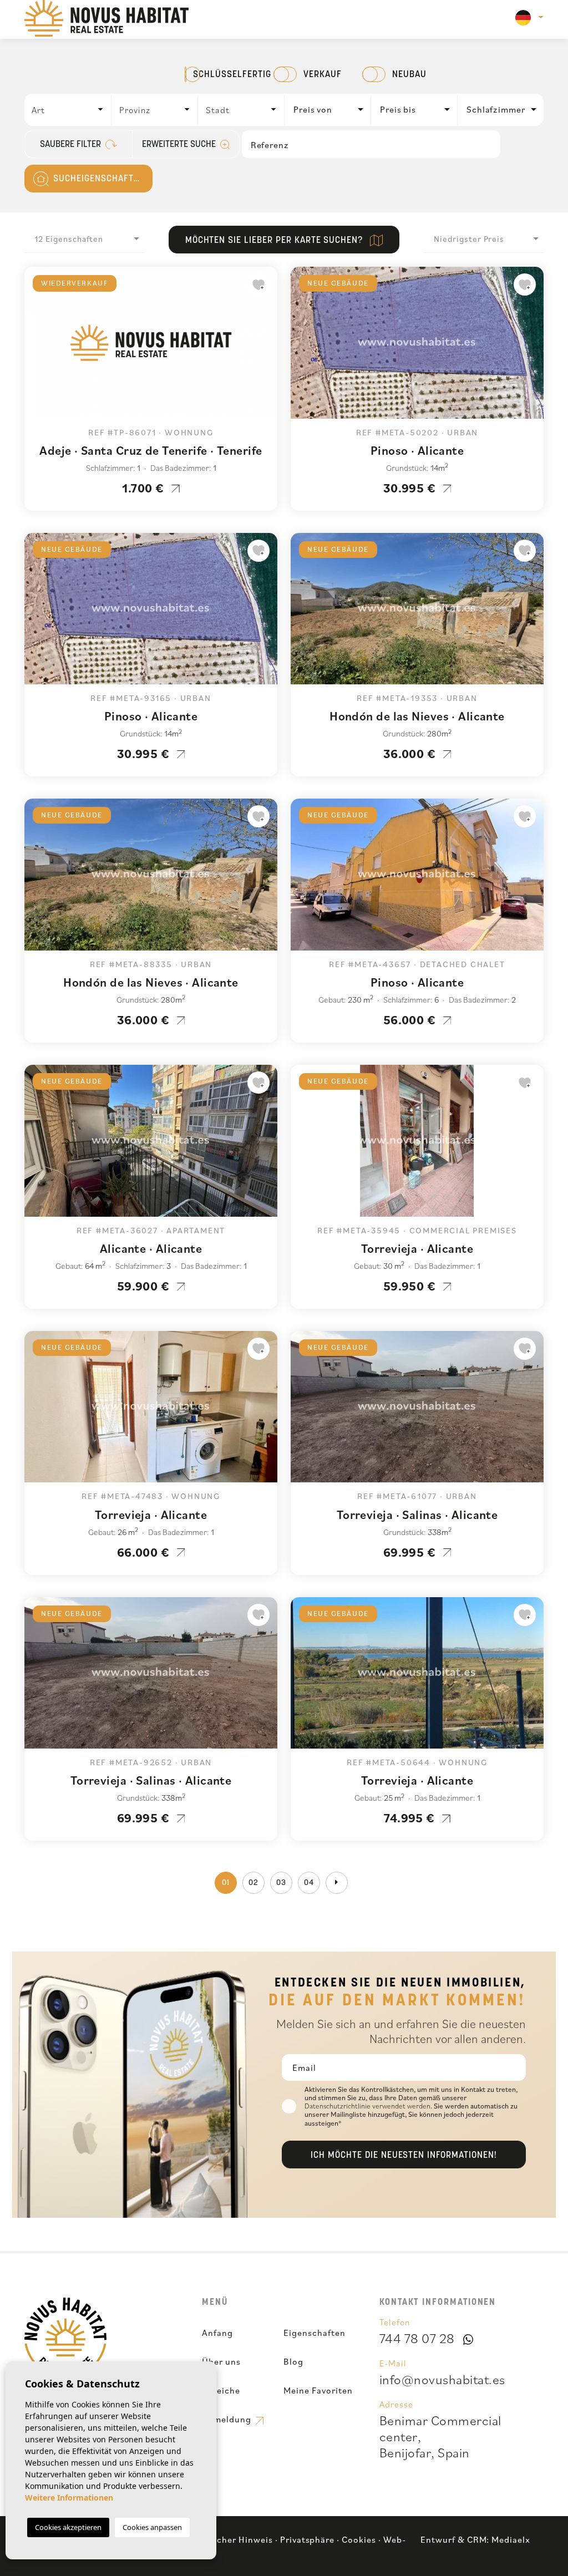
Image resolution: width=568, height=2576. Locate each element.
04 (309, 1883)
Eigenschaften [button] (314, 2333)
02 (253, 1883)
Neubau (409, 75)
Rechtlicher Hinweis (230, 2539)
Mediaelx (511, 2539)
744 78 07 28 (417, 2338)
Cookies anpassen (152, 2527)
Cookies (359, 2539)
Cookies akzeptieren (68, 2527)
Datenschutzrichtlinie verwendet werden (367, 2106)
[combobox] (68, 110)
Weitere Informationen (69, 2498)
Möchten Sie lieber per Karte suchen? (276, 241)
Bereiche (221, 2390)
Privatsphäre (308, 2539)
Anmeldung (228, 2419)
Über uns (221, 2361)
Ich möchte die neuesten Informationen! (404, 2156)
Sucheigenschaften (98, 179)
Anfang (217, 2333)
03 (281, 1883)
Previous (35, 348)
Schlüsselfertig (232, 75)
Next (266, 348)
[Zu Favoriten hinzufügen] (258, 284)
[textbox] (71, 110)
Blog (293, 2361)
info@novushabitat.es (442, 2379)
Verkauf (323, 75)
